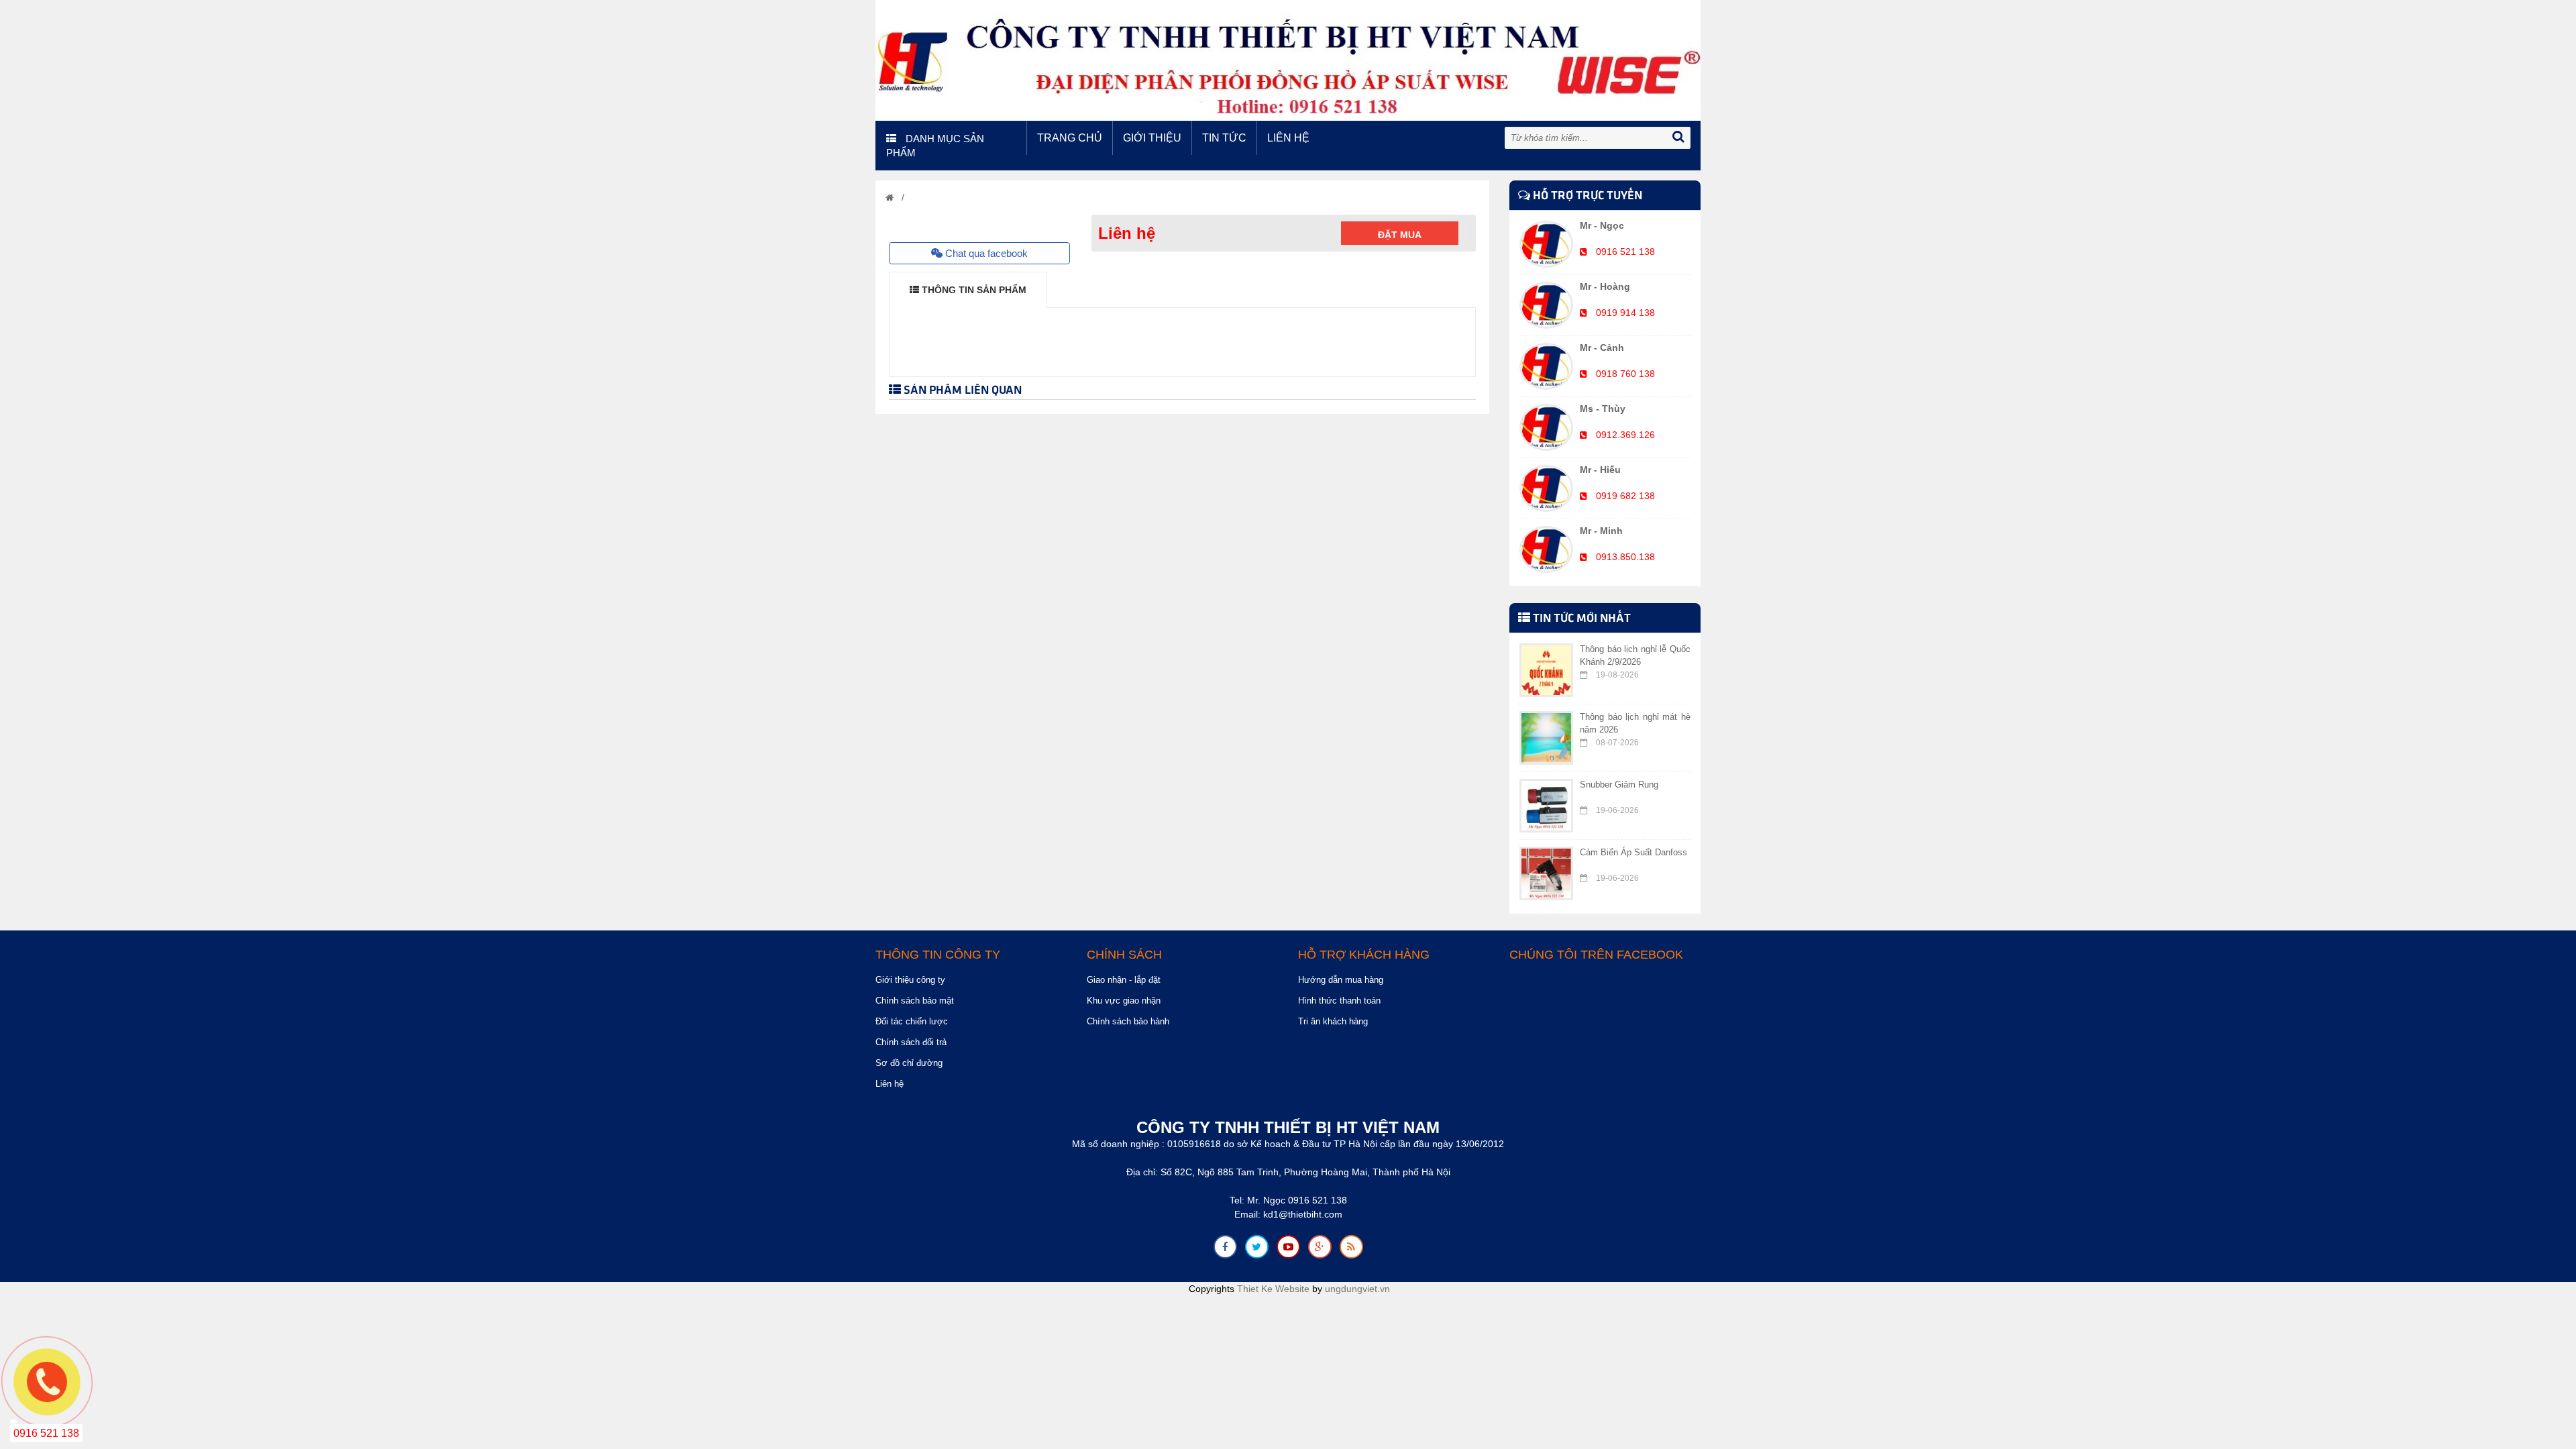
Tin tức (1224, 138)
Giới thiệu (1152, 138)
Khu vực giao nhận (1124, 1001)
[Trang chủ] (890, 198)
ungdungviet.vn (1357, 1289)
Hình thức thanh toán (1339, 1001)
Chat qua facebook (985, 253)
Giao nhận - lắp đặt (1124, 980)
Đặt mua (1400, 235)
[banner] (1288, 60)
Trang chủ (1070, 138)
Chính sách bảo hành (1128, 1021)
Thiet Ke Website (1273, 1289)
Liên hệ (1288, 138)
